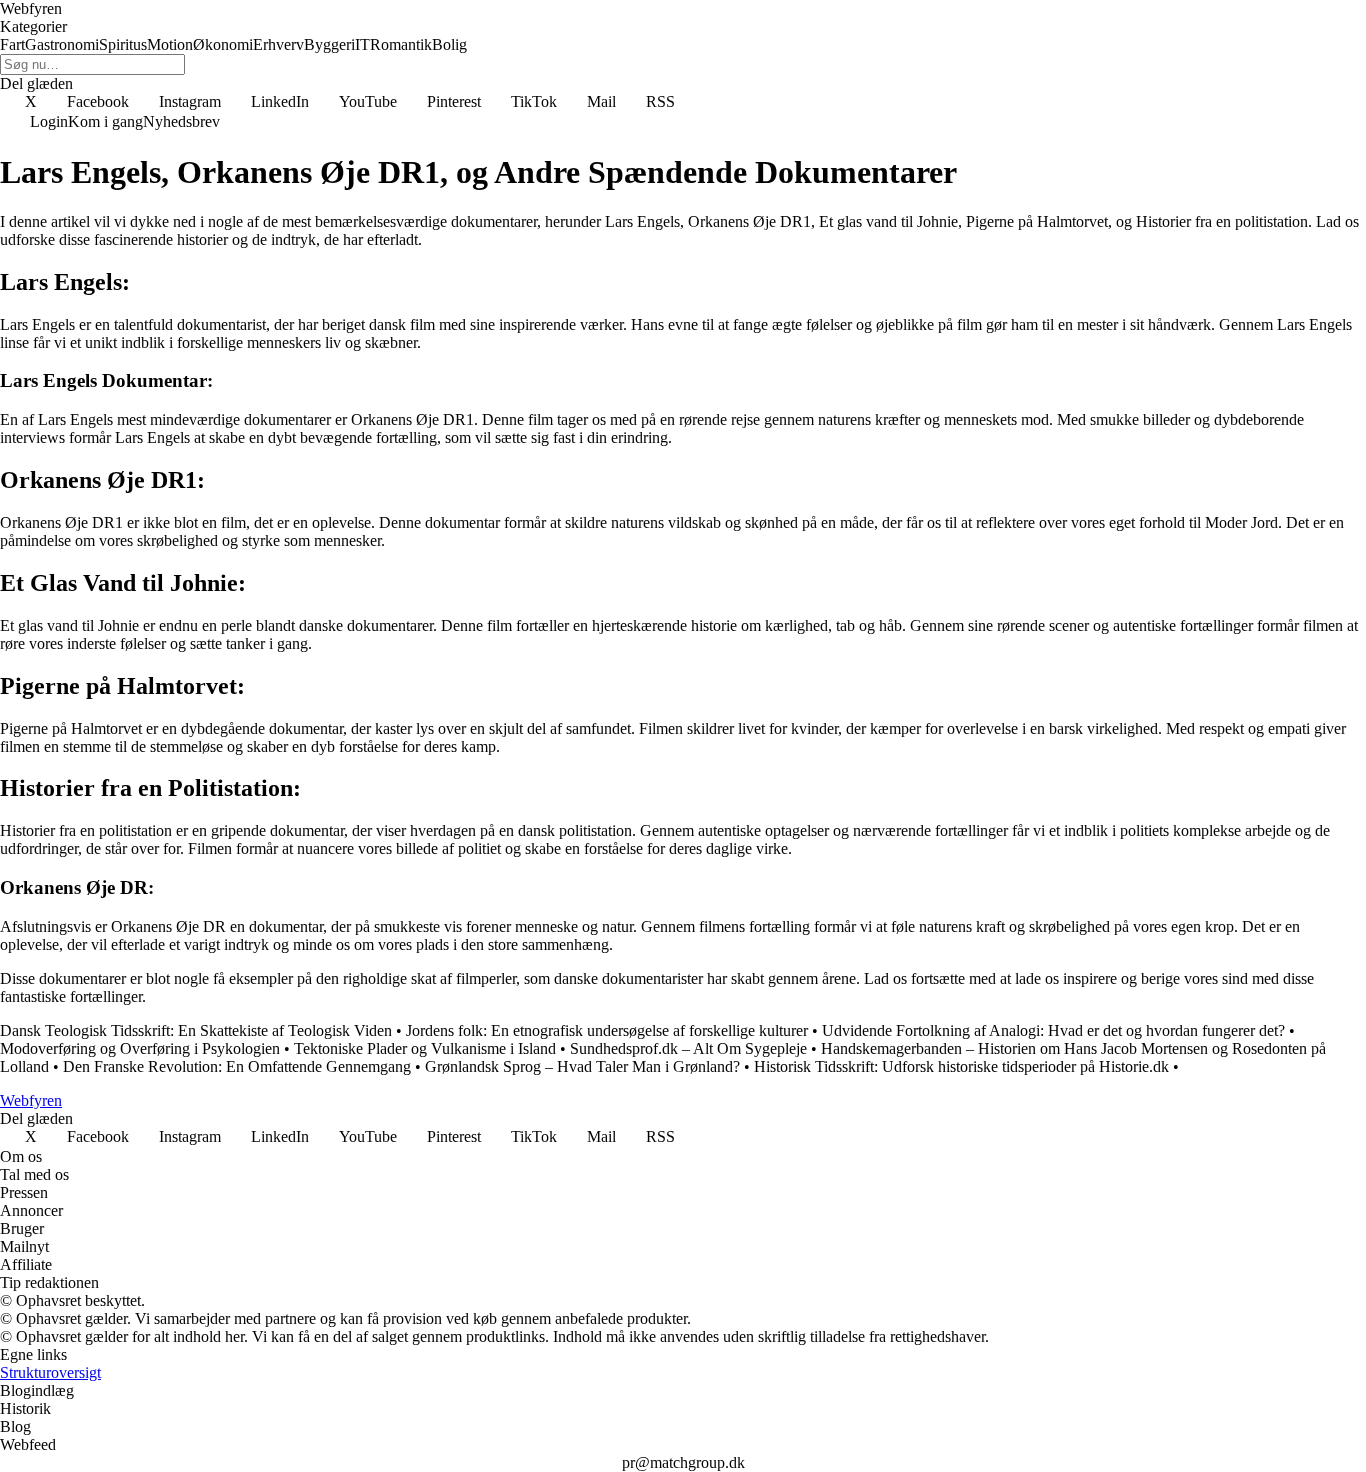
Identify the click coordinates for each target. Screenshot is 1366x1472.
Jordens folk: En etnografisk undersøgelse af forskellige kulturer (607, 1030)
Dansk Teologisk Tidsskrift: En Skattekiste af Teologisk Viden (196, 1030)
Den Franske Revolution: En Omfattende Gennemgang (237, 1066)
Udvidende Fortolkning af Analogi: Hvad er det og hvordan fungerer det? (1053, 1030)
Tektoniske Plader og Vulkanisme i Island (425, 1048)
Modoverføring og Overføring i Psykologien (140, 1048)
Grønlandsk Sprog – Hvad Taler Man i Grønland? (582, 1066)
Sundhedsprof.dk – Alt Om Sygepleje (688, 1048)
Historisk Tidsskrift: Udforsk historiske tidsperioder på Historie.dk (961, 1066)
